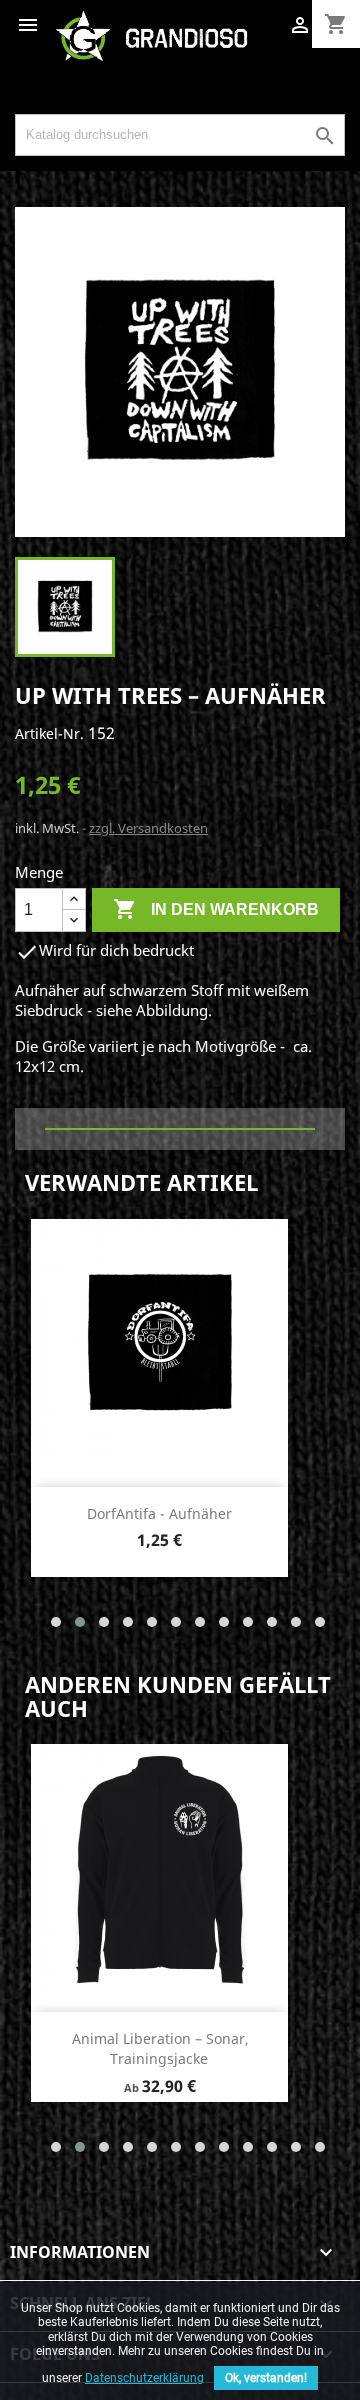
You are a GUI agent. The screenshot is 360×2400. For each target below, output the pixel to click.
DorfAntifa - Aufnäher (159, 1513)
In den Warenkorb (216, 909)
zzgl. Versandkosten (148, 828)
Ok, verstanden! (266, 2378)
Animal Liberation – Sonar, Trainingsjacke (160, 2048)
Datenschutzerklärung (144, 2378)
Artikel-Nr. (49, 733)
